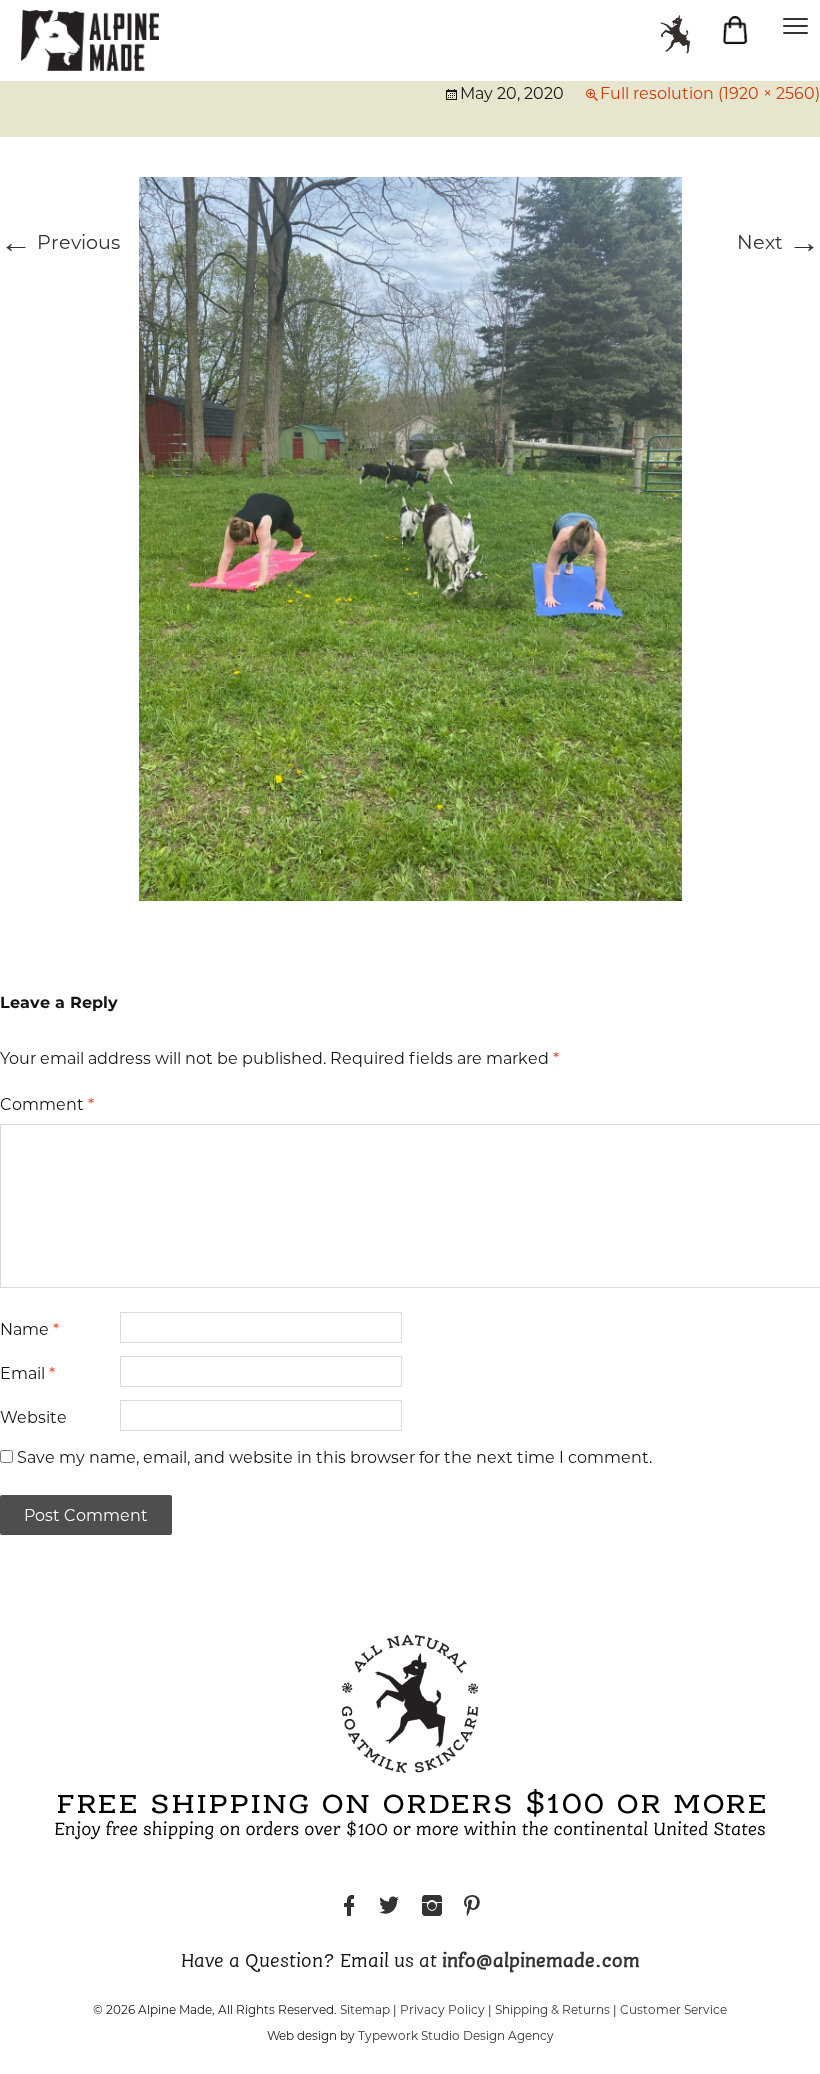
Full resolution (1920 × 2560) (710, 93)
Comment (47, 1104)
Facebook (349, 1908)
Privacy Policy (442, 2009)
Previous (60, 242)
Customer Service (673, 2009)
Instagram (432, 1908)
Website (33, 1417)
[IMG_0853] (410, 537)
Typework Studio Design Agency (456, 2035)
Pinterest (472, 1908)
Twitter (389, 1908)
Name (29, 1329)
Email (27, 1373)
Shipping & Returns (552, 2009)
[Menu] (795, 25)
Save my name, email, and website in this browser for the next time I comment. (334, 1457)
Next (778, 242)
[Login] (685, 34)
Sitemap (365, 2009)
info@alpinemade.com (541, 1962)
